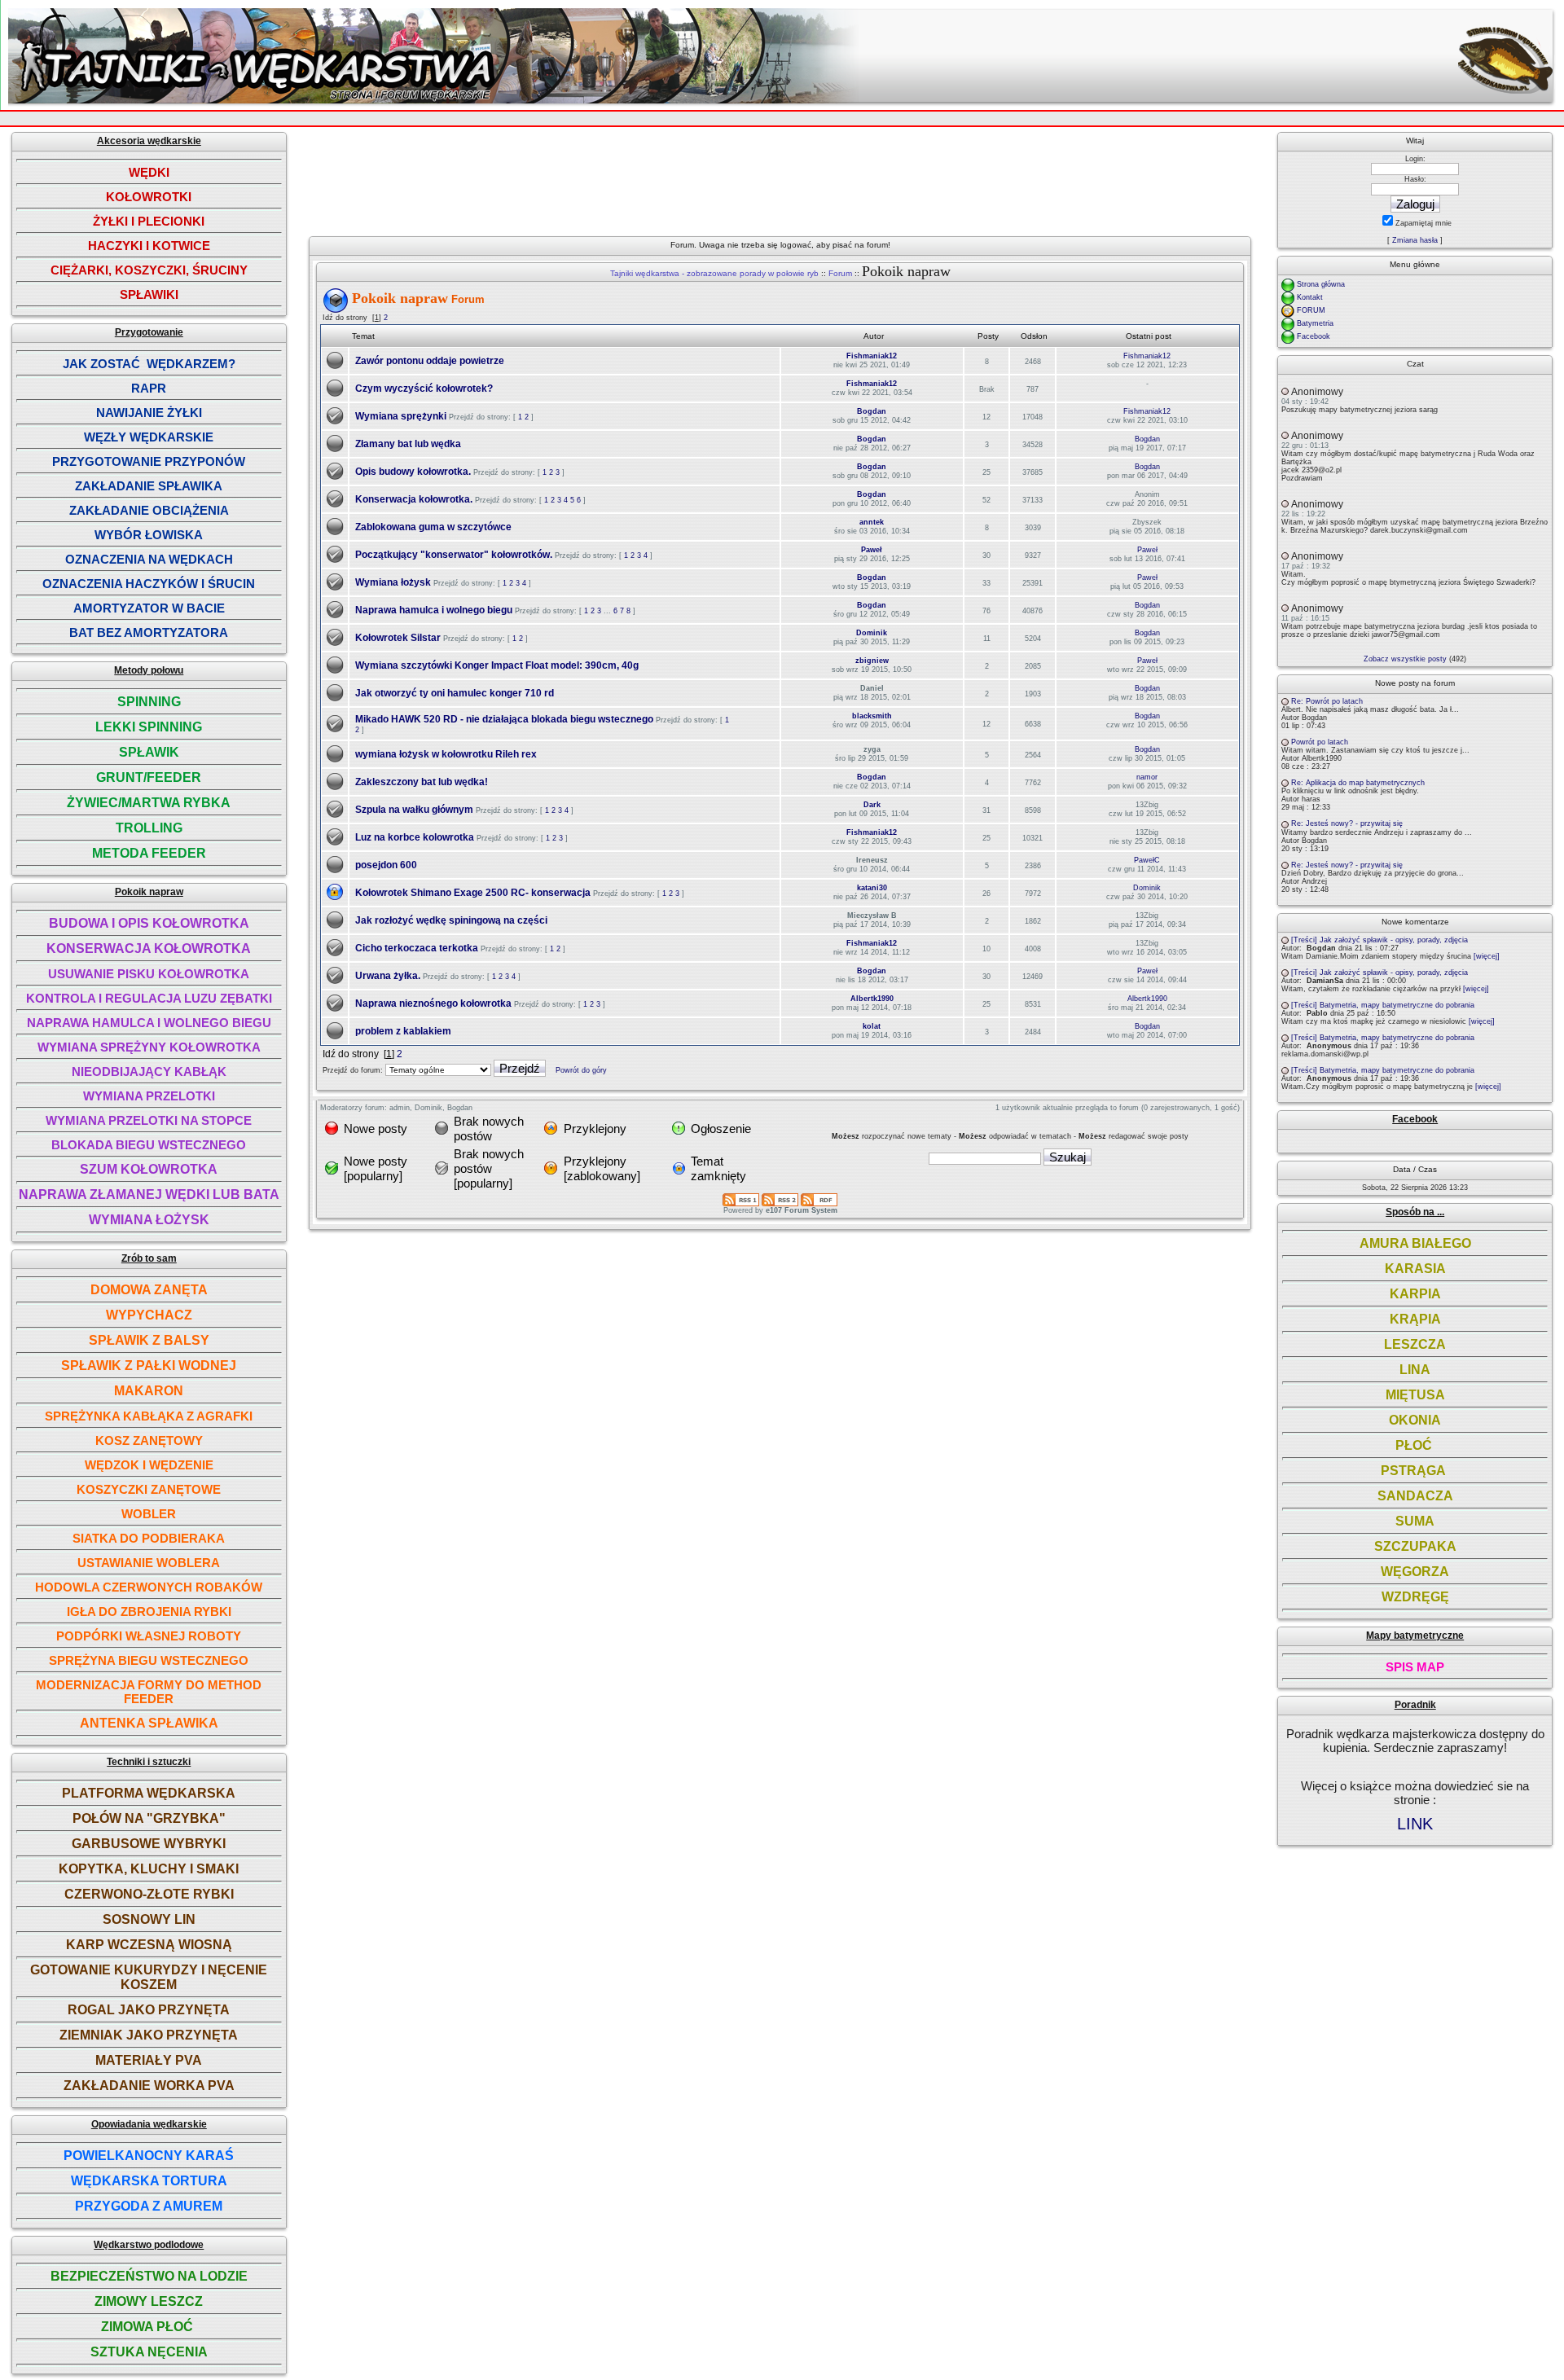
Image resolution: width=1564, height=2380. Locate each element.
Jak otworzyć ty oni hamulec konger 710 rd (455, 693)
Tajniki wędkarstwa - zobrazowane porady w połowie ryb (714, 273)
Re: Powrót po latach (1327, 701)
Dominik (872, 633)
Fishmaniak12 (872, 356)
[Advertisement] (785, 178)
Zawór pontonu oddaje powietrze (430, 361)
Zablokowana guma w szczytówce (433, 527)
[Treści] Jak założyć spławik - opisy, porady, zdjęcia (1379, 940)
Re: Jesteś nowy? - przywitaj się (1347, 823)
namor (1147, 777)
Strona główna (1321, 284)
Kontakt (1310, 297)
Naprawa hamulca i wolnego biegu (434, 610)
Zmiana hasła (1415, 240)
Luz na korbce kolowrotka (415, 837)
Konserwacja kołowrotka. (414, 499)
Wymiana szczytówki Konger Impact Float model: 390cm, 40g (497, 665)
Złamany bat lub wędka (408, 444)
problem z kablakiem (403, 1031)
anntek (872, 522)
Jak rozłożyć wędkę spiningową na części (451, 920)
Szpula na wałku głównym (414, 810)
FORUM (1311, 310)
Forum (840, 273)
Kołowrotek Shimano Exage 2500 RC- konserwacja (473, 893)
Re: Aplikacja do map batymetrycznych (1358, 783)
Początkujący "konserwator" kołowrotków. (454, 555)
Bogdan (872, 411)
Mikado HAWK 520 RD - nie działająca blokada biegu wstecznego (504, 719)
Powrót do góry (581, 1070)
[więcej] (1487, 956)
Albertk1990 (872, 999)
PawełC (1147, 860)
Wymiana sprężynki (401, 416)
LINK (1415, 1824)
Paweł (872, 550)
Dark (872, 805)
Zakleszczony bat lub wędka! (422, 782)
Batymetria (1315, 323)
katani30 (872, 888)
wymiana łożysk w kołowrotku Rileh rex (446, 754)
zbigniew (872, 661)
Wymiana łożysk (393, 582)
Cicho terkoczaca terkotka (417, 948)
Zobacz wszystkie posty (1405, 659)
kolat (872, 1026)
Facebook (1314, 336)
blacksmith (872, 716)
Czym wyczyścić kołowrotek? (424, 389)
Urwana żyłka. (388, 976)
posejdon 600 (386, 865)
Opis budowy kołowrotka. (413, 472)
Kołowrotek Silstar (398, 638)
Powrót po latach (1320, 742)
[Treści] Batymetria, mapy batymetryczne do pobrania (1383, 1005)
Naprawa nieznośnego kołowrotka (433, 1003)
